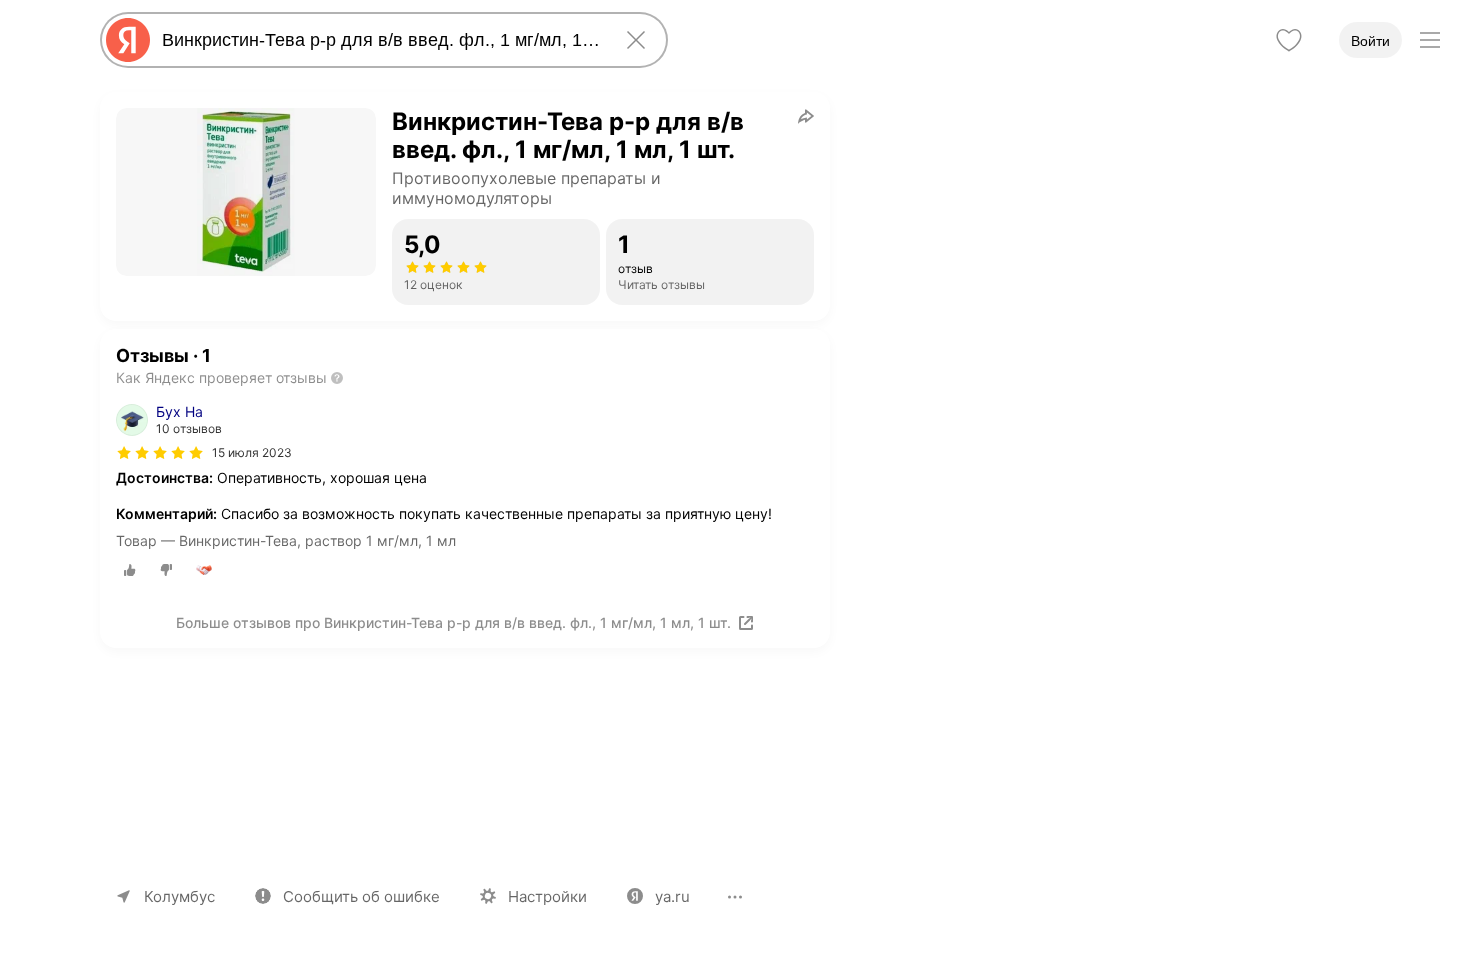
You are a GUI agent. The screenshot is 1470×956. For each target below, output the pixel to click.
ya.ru (672, 896)
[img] (160, 453)
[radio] (130, 570)
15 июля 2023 (252, 452)
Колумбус (179, 896)
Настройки (547, 896)
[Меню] (1430, 40)
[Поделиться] (806, 116)
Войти (1370, 41)
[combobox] (380, 40)
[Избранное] (1289, 40)
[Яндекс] (128, 40)
